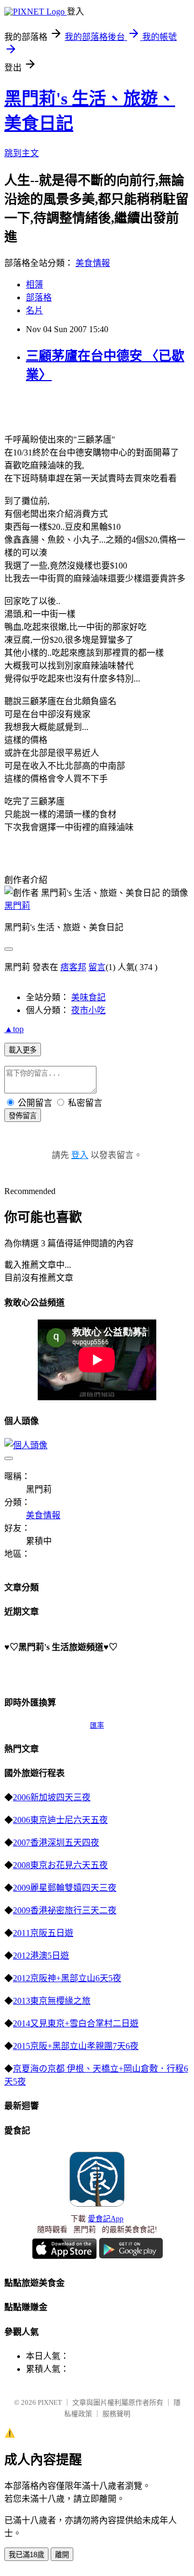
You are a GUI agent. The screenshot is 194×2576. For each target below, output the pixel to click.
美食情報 (93, 263)
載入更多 (23, 1050)
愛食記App (106, 2219)
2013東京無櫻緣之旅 (52, 2001)
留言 (97, 967)
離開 (62, 2555)
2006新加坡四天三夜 (52, 1797)
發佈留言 (23, 1116)
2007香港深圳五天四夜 (56, 1842)
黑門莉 (17, 906)
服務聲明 (116, 2414)
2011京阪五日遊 (43, 1933)
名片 (34, 310)
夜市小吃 (88, 1010)
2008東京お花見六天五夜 (60, 1865)
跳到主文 (22, 153)
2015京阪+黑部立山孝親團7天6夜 (76, 2046)
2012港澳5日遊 (41, 1956)
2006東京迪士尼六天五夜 (60, 1820)
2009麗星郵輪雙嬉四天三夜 (65, 1888)
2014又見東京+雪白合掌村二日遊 (76, 2023)
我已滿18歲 (26, 2555)
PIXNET (50, 2402)
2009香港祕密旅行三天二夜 (65, 1910)
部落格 (39, 297)
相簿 (34, 285)
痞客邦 (73, 967)
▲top (14, 1029)
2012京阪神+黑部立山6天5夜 (67, 1978)
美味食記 (88, 997)
